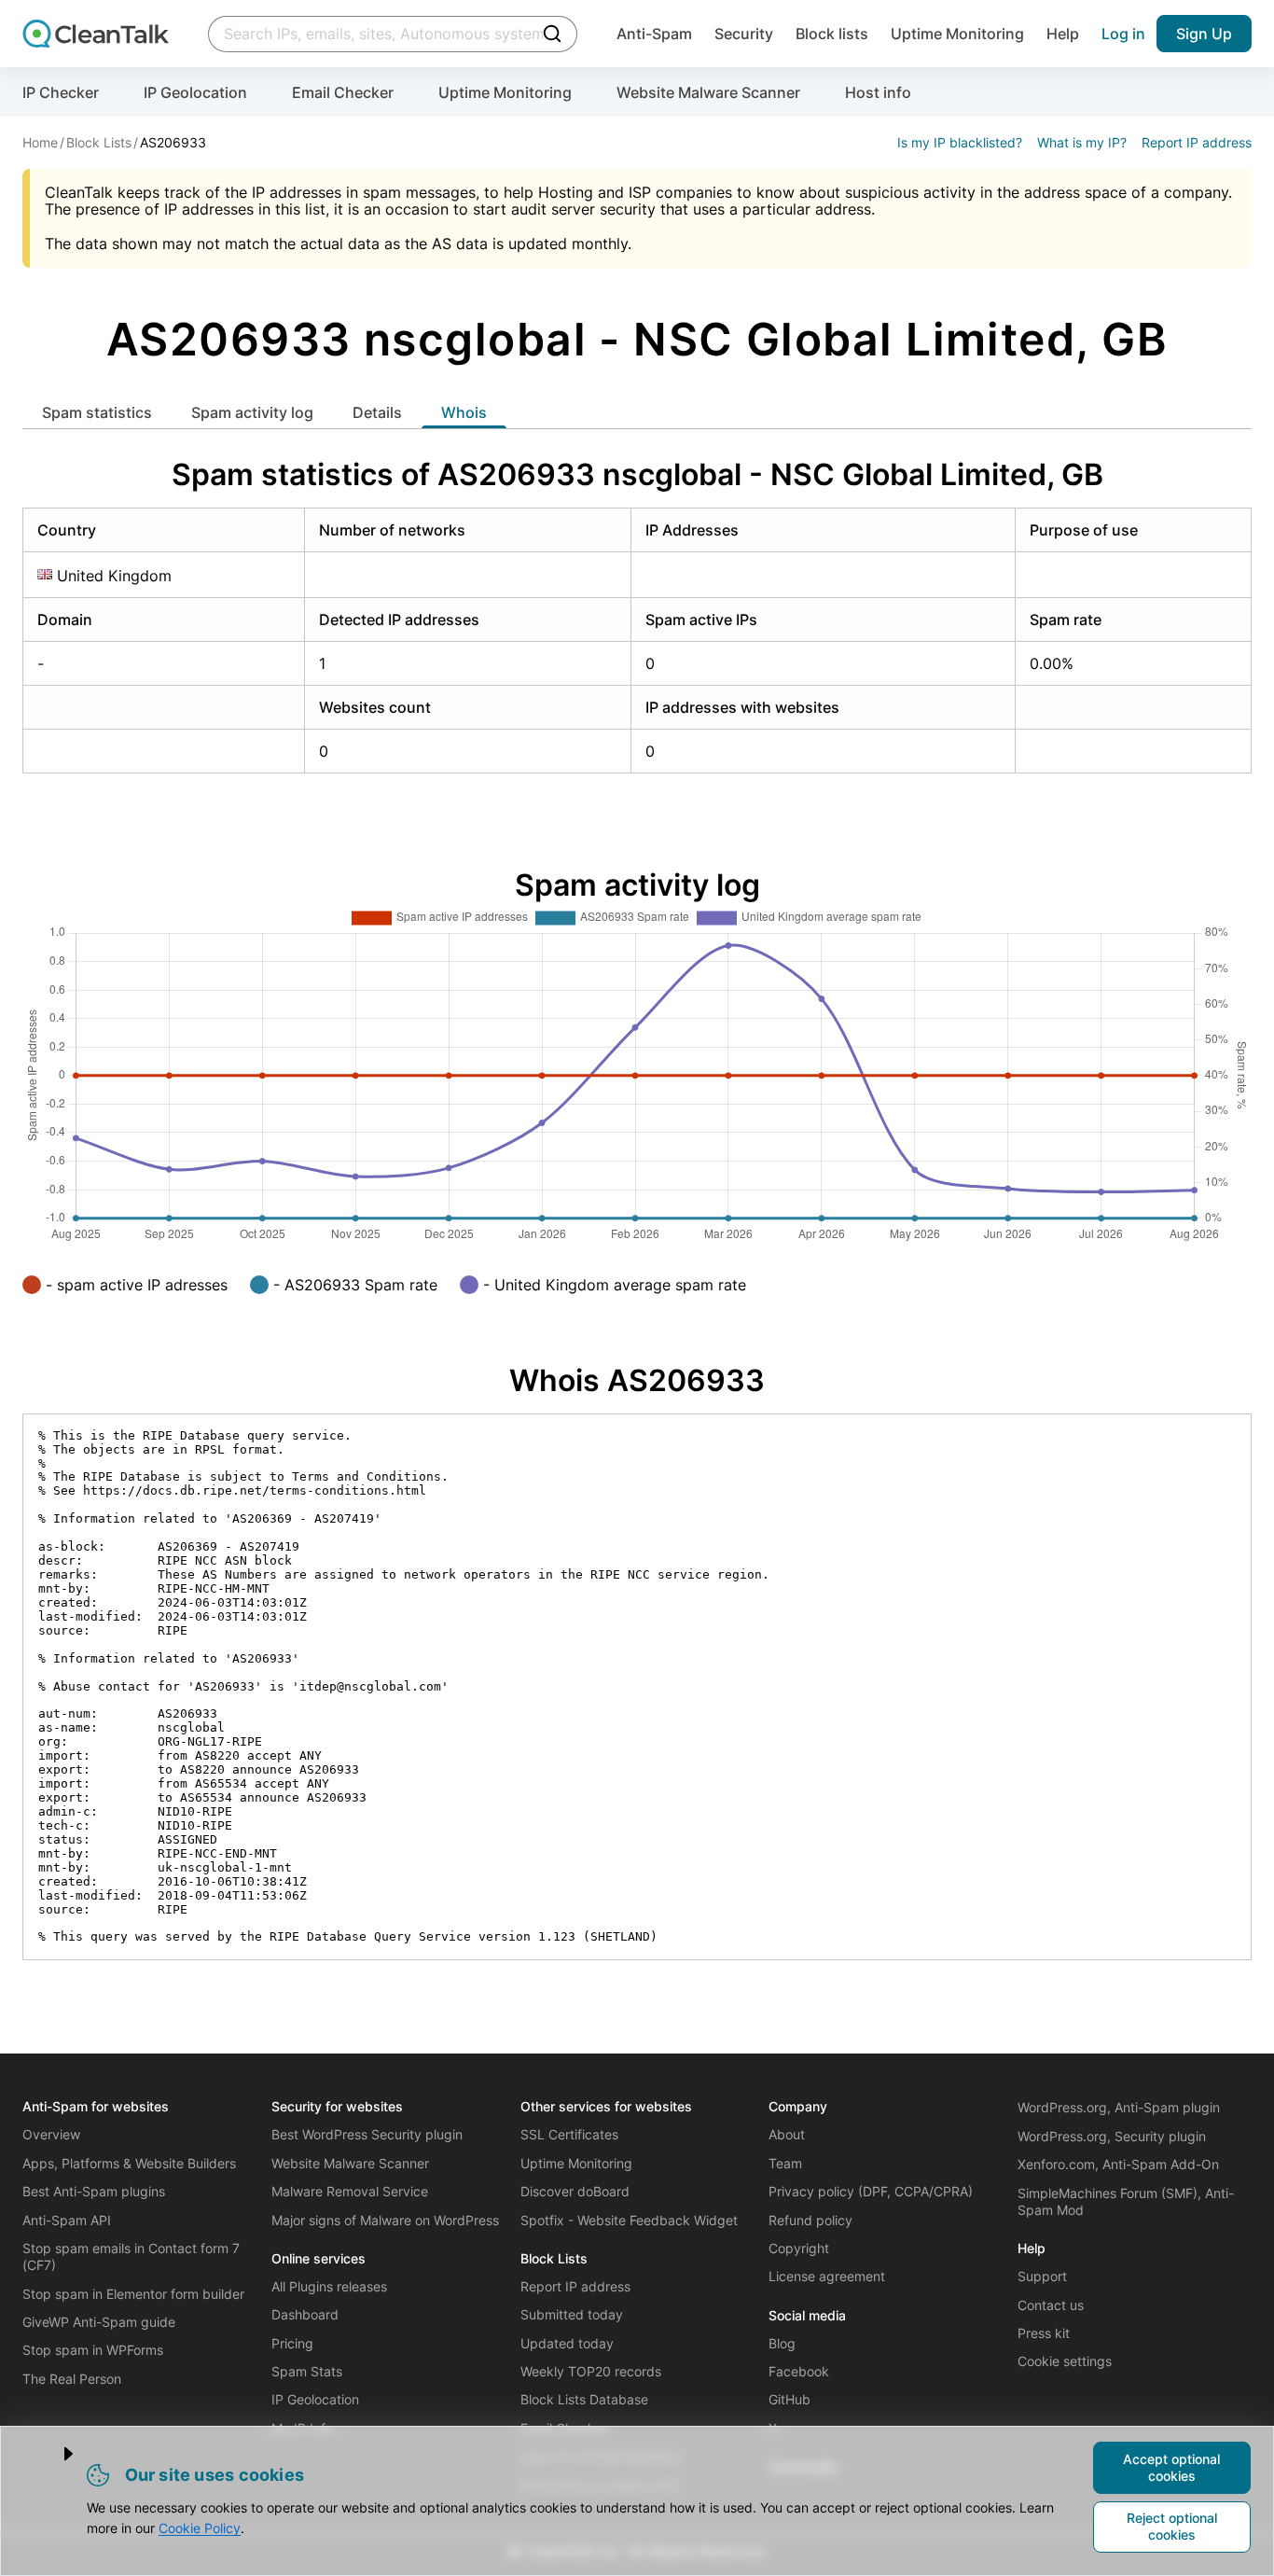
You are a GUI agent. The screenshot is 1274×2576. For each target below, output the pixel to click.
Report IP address (1197, 142)
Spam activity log (252, 412)
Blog (782, 2343)
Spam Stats (307, 2371)
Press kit (1044, 2333)
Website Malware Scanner (708, 92)
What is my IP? (1082, 142)
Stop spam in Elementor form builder (133, 2294)
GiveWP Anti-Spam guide (99, 2322)
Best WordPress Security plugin (367, 2134)
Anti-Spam (654, 34)
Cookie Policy (200, 2528)
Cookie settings (1065, 2361)
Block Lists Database (584, 2399)
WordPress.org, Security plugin (1112, 2136)
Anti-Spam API (67, 2220)
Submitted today (572, 2314)
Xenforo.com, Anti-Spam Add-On (1118, 2164)
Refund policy (810, 2220)
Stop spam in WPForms (93, 2350)
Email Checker (343, 92)
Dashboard (305, 2314)
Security (744, 34)
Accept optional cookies (1171, 2467)
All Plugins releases (329, 2286)
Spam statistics (97, 412)
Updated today (567, 2343)
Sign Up (1204, 34)
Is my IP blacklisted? (960, 142)
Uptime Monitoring (957, 34)
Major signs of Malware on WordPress (385, 2220)
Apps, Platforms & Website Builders (129, 2163)
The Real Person (72, 2379)
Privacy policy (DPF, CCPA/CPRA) (871, 2191)
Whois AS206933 (637, 1380)
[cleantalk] (96, 34)
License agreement (827, 2276)
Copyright (799, 2248)
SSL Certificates (569, 2134)
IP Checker (61, 92)
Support (1042, 2276)
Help (1063, 34)
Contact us (1051, 2305)
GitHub (789, 2399)
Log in (1123, 34)
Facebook (799, 2371)
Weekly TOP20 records (591, 2371)
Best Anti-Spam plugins (94, 2191)
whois (464, 412)
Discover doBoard (575, 2191)
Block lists (832, 34)
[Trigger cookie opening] (53, 2454)
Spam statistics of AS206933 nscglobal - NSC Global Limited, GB (637, 474)
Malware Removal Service (350, 2191)
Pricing (292, 2343)
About (787, 2134)
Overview (51, 2134)
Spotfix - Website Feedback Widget (629, 2220)
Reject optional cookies (1172, 2526)
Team (785, 2163)
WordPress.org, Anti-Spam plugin (1119, 2107)
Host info (878, 92)
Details (377, 412)
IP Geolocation (195, 92)
